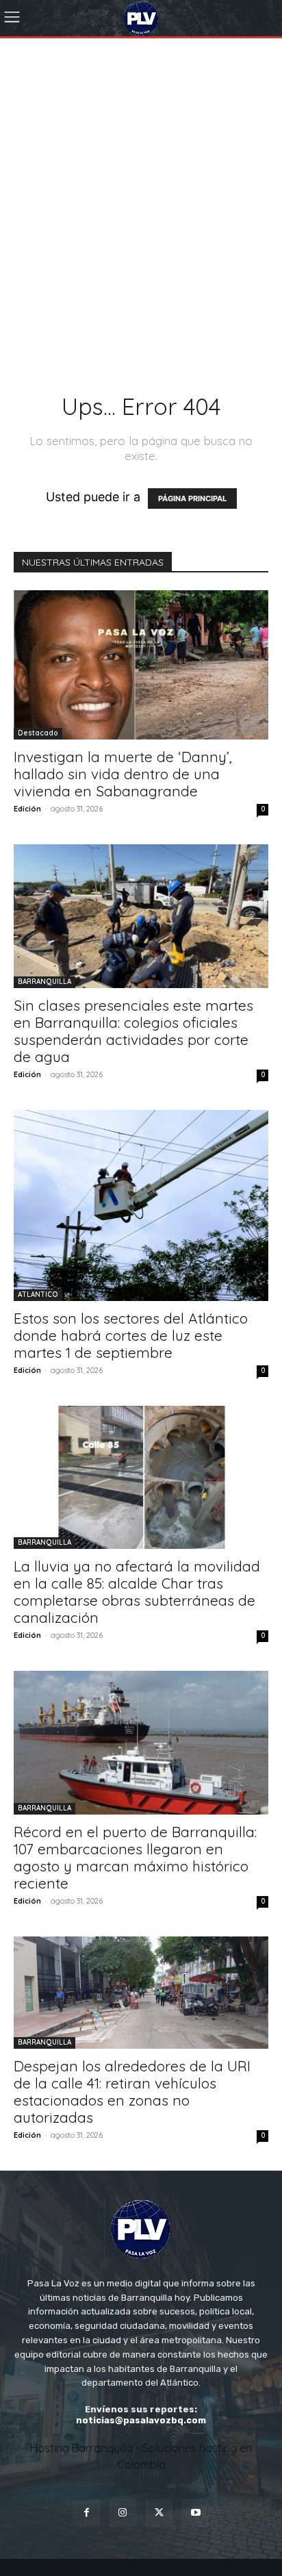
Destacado (38, 733)
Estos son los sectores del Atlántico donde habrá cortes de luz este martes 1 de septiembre (131, 1335)
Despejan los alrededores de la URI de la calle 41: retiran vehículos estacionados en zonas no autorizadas (132, 2092)
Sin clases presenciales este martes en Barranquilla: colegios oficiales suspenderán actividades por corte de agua (133, 1031)
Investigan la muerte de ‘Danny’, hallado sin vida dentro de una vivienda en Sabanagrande (123, 774)
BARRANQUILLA (44, 982)
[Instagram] (123, 2513)
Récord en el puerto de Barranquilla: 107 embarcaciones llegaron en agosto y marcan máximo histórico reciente (135, 1857)
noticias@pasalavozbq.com (141, 2420)
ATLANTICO (38, 1295)
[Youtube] (195, 2513)
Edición (27, 809)
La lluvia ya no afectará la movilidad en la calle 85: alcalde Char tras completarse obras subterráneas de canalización (137, 1592)
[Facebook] (87, 2513)
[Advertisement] (141, 186)
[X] (159, 2513)
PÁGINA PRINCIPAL (192, 498)
